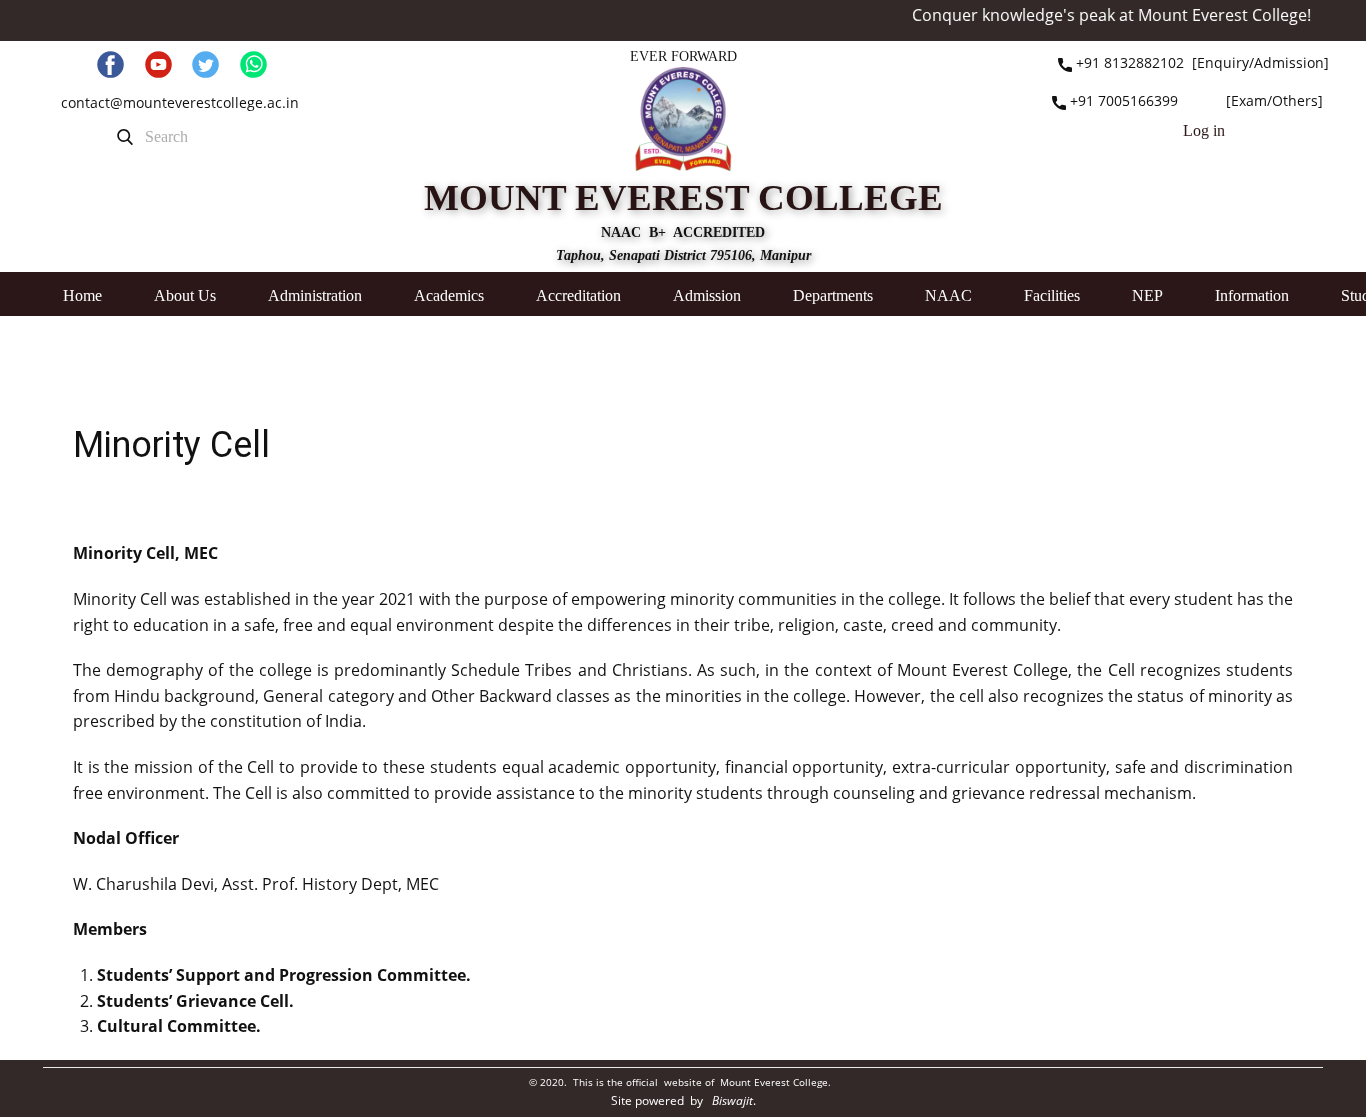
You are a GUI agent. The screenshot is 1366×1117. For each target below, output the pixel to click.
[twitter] (205, 64)
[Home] (683, 118)
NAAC (948, 295)
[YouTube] (158, 64)
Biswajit (732, 1100)
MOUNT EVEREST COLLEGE (683, 197)
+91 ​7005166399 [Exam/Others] (1194, 100)
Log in (1204, 130)
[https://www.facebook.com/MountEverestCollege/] (110, 64)
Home (82, 295)
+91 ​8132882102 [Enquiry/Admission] (1200, 62)
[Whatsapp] (253, 64)
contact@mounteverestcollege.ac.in (180, 102)
